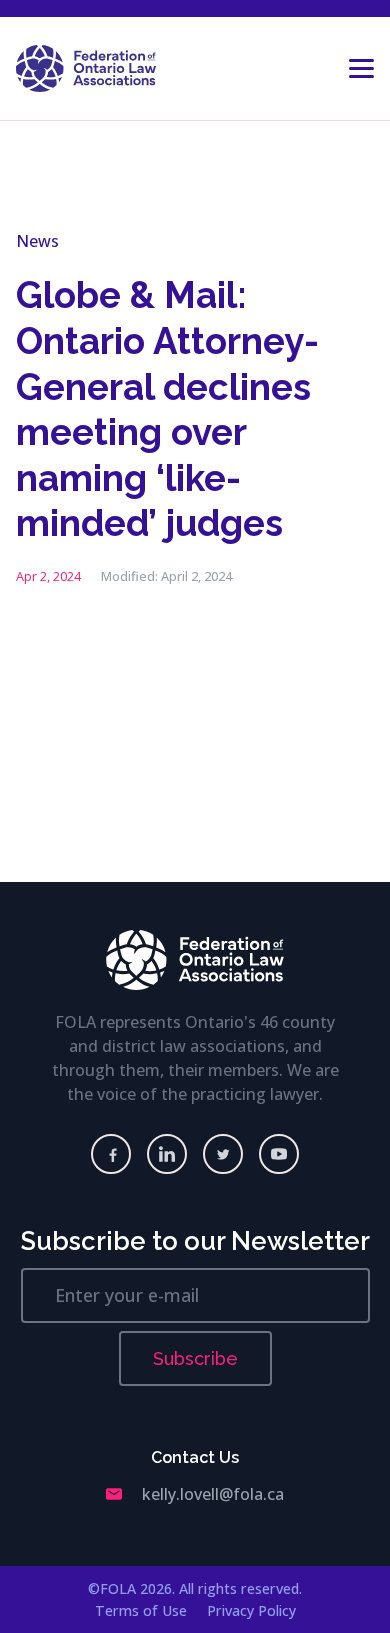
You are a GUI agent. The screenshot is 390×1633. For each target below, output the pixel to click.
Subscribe (195, 1358)
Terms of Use (141, 1610)
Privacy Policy (251, 1610)
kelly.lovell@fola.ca (213, 1494)
